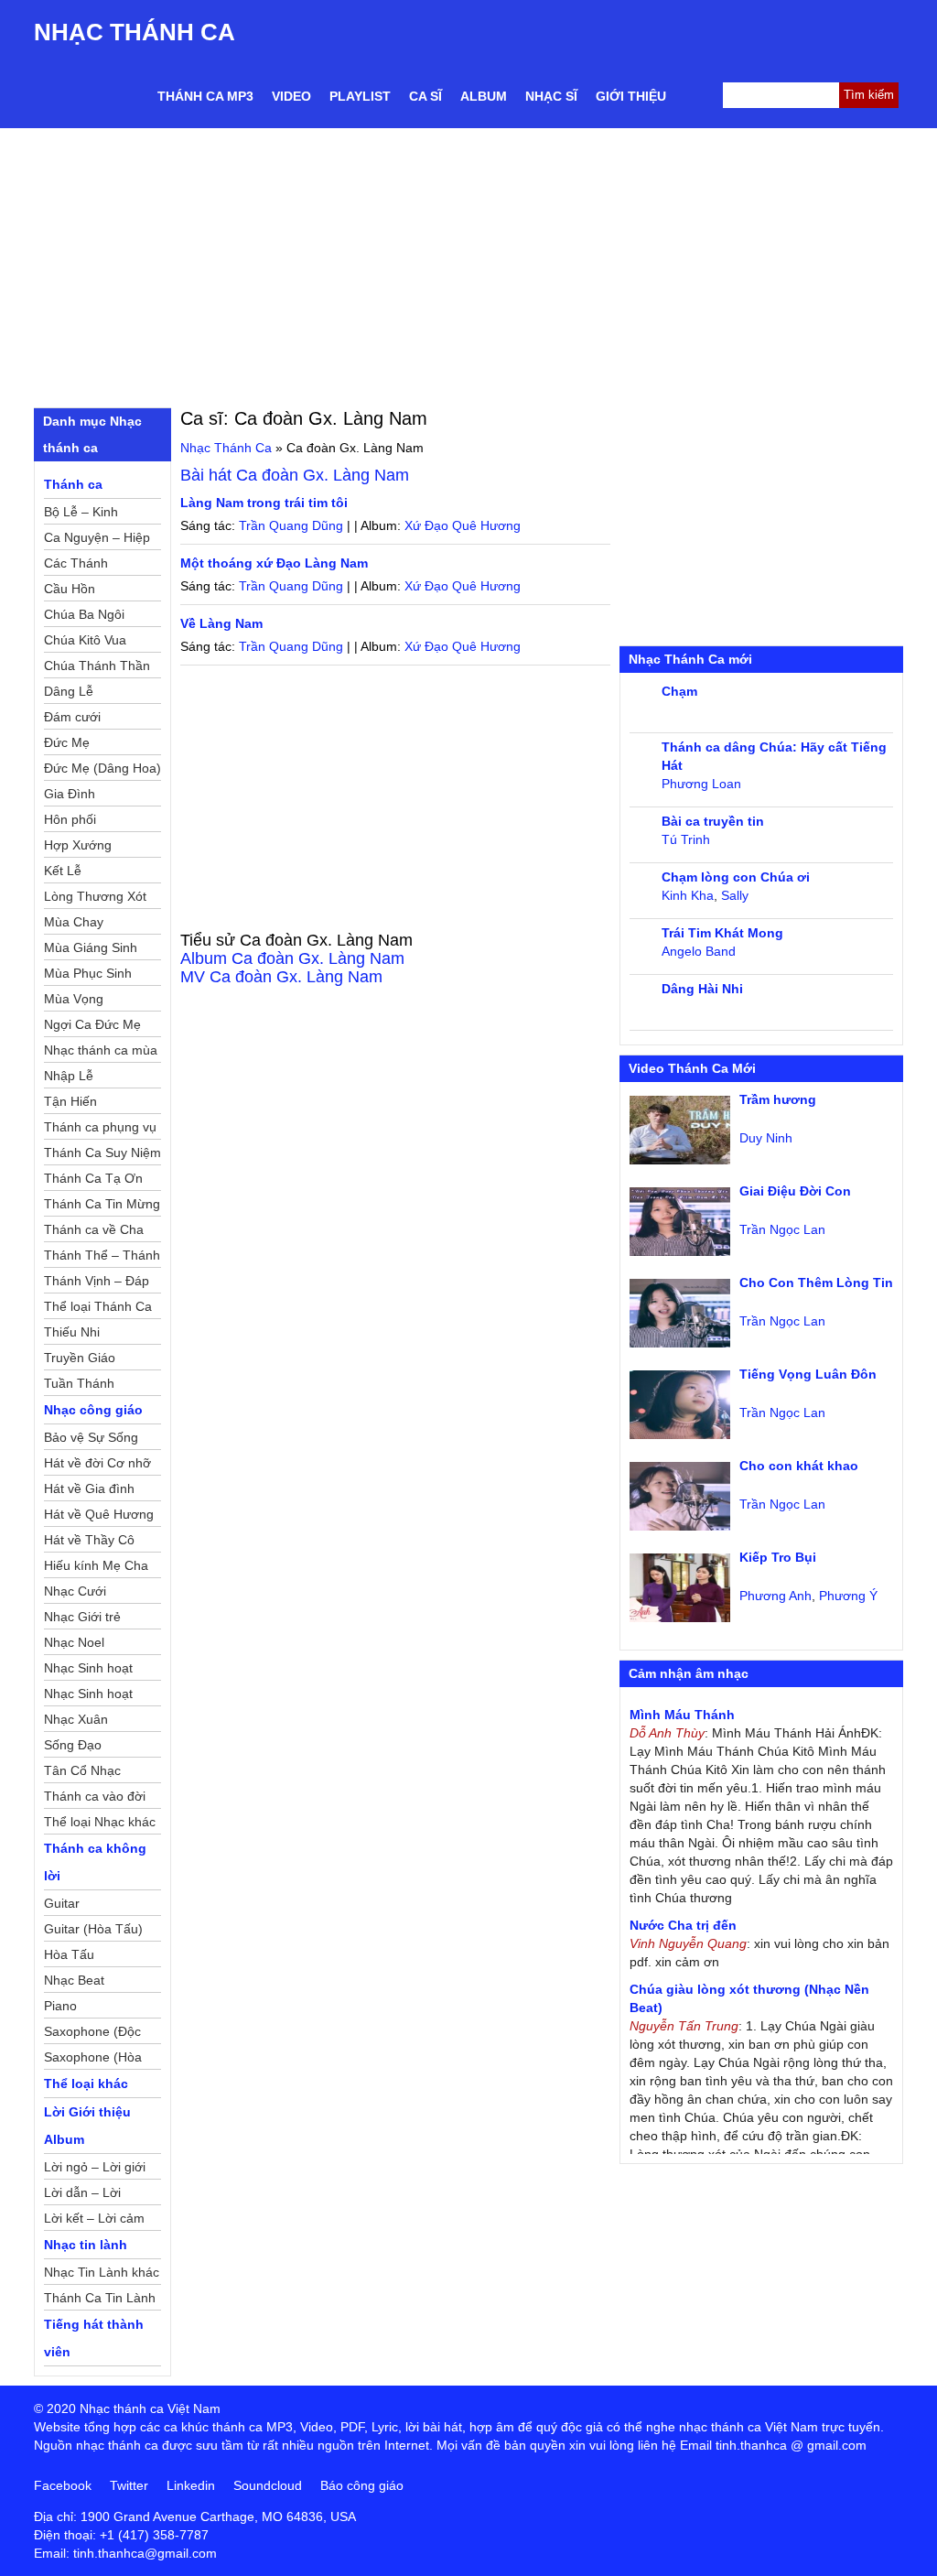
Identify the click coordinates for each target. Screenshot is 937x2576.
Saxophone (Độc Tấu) (92, 2034)
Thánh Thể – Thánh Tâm (102, 1258)
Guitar (62, 1903)
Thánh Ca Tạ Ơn (93, 1178)
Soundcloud (268, 2485)
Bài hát (295, 475)
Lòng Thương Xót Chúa (95, 899)
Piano (60, 2006)
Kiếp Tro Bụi (778, 1557)
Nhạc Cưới (75, 1591)
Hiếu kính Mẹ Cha (96, 1565)
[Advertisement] (468, 265)
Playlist (360, 96)
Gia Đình (70, 794)
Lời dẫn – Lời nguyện (82, 2195)
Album (484, 96)
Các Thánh (76, 563)
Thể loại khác (86, 2084)
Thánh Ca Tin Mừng (102, 1204)
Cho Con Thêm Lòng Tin (816, 1283)
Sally (735, 895)
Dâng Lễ (69, 691)
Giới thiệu (631, 96)
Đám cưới (72, 717)
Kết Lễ (63, 871)
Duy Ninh (766, 1138)
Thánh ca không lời (95, 1862)
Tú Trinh (686, 839)
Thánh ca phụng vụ (100, 1127)
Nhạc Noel (74, 1642)
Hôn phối (70, 819)
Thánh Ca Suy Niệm (102, 1153)
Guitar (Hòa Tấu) (93, 1929)
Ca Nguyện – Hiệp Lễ (97, 540)
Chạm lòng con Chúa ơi (736, 877)
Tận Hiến (70, 1101)
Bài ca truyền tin (713, 821)
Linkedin (191, 2485)
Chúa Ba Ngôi (84, 614)
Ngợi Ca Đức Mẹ (92, 1024)
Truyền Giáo (80, 1358)
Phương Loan (701, 784)
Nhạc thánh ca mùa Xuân (101, 1053)
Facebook (63, 2485)
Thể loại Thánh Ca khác (98, 1309)
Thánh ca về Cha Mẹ (94, 1232)
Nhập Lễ (69, 1076)
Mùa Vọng (74, 999)
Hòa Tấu (69, 1954)
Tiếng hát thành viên (94, 2338)
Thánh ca (73, 484)
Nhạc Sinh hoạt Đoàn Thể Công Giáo (90, 1671)
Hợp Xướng (78, 845)
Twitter (129, 2485)
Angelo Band (699, 951)
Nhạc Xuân (76, 1719)
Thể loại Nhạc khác (100, 1822)
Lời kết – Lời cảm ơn (94, 2221)
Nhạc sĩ (551, 96)
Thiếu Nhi (72, 1332)
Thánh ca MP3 (205, 96)
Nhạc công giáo (93, 1410)
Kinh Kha (688, 895)
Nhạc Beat (74, 1980)
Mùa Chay (74, 922)
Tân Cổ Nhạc (82, 1770)
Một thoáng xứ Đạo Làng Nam (274, 563)
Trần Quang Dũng (291, 525)
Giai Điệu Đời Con (795, 1191)
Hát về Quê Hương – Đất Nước (99, 1517)
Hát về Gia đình (89, 1488)
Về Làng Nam (221, 623)
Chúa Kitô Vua (85, 640)
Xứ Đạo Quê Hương (463, 525)
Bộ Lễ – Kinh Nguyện (81, 514)
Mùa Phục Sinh (88, 973)
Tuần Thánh (79, 1383)
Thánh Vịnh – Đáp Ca (97, 1283)
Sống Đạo (73, 1745)
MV (281, 977)
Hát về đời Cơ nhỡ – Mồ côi (97, 1466)
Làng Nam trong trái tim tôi (264, 503)
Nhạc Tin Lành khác (102, 2272)
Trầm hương (778, 1099)
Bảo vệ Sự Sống (91, 1437)
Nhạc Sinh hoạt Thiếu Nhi (88, 1696)
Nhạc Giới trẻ (82, 1617)
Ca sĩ (425, 96)
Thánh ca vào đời (95, 1796)
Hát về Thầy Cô (89, 1540)
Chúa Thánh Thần (97, 666)
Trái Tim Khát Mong (722, 933)
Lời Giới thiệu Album (87, 2126)
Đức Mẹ (67, 742)
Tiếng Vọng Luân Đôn (808, 1374)
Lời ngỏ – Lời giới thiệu (95, 2170)
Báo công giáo (362, 2485)
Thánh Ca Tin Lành (100, 2298)
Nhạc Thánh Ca (135, 32)
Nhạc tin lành (86, 2245)
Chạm (679, 691)
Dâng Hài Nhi (702, 989)
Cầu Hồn (70, 589)
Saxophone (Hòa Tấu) (93, 2060)
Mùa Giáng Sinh (91, 947)
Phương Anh (775, 1596)
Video (291, 96)
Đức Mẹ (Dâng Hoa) (102, 768)
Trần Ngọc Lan (782, 1229)
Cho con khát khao (799, 1466)
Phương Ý (848, 1596)
